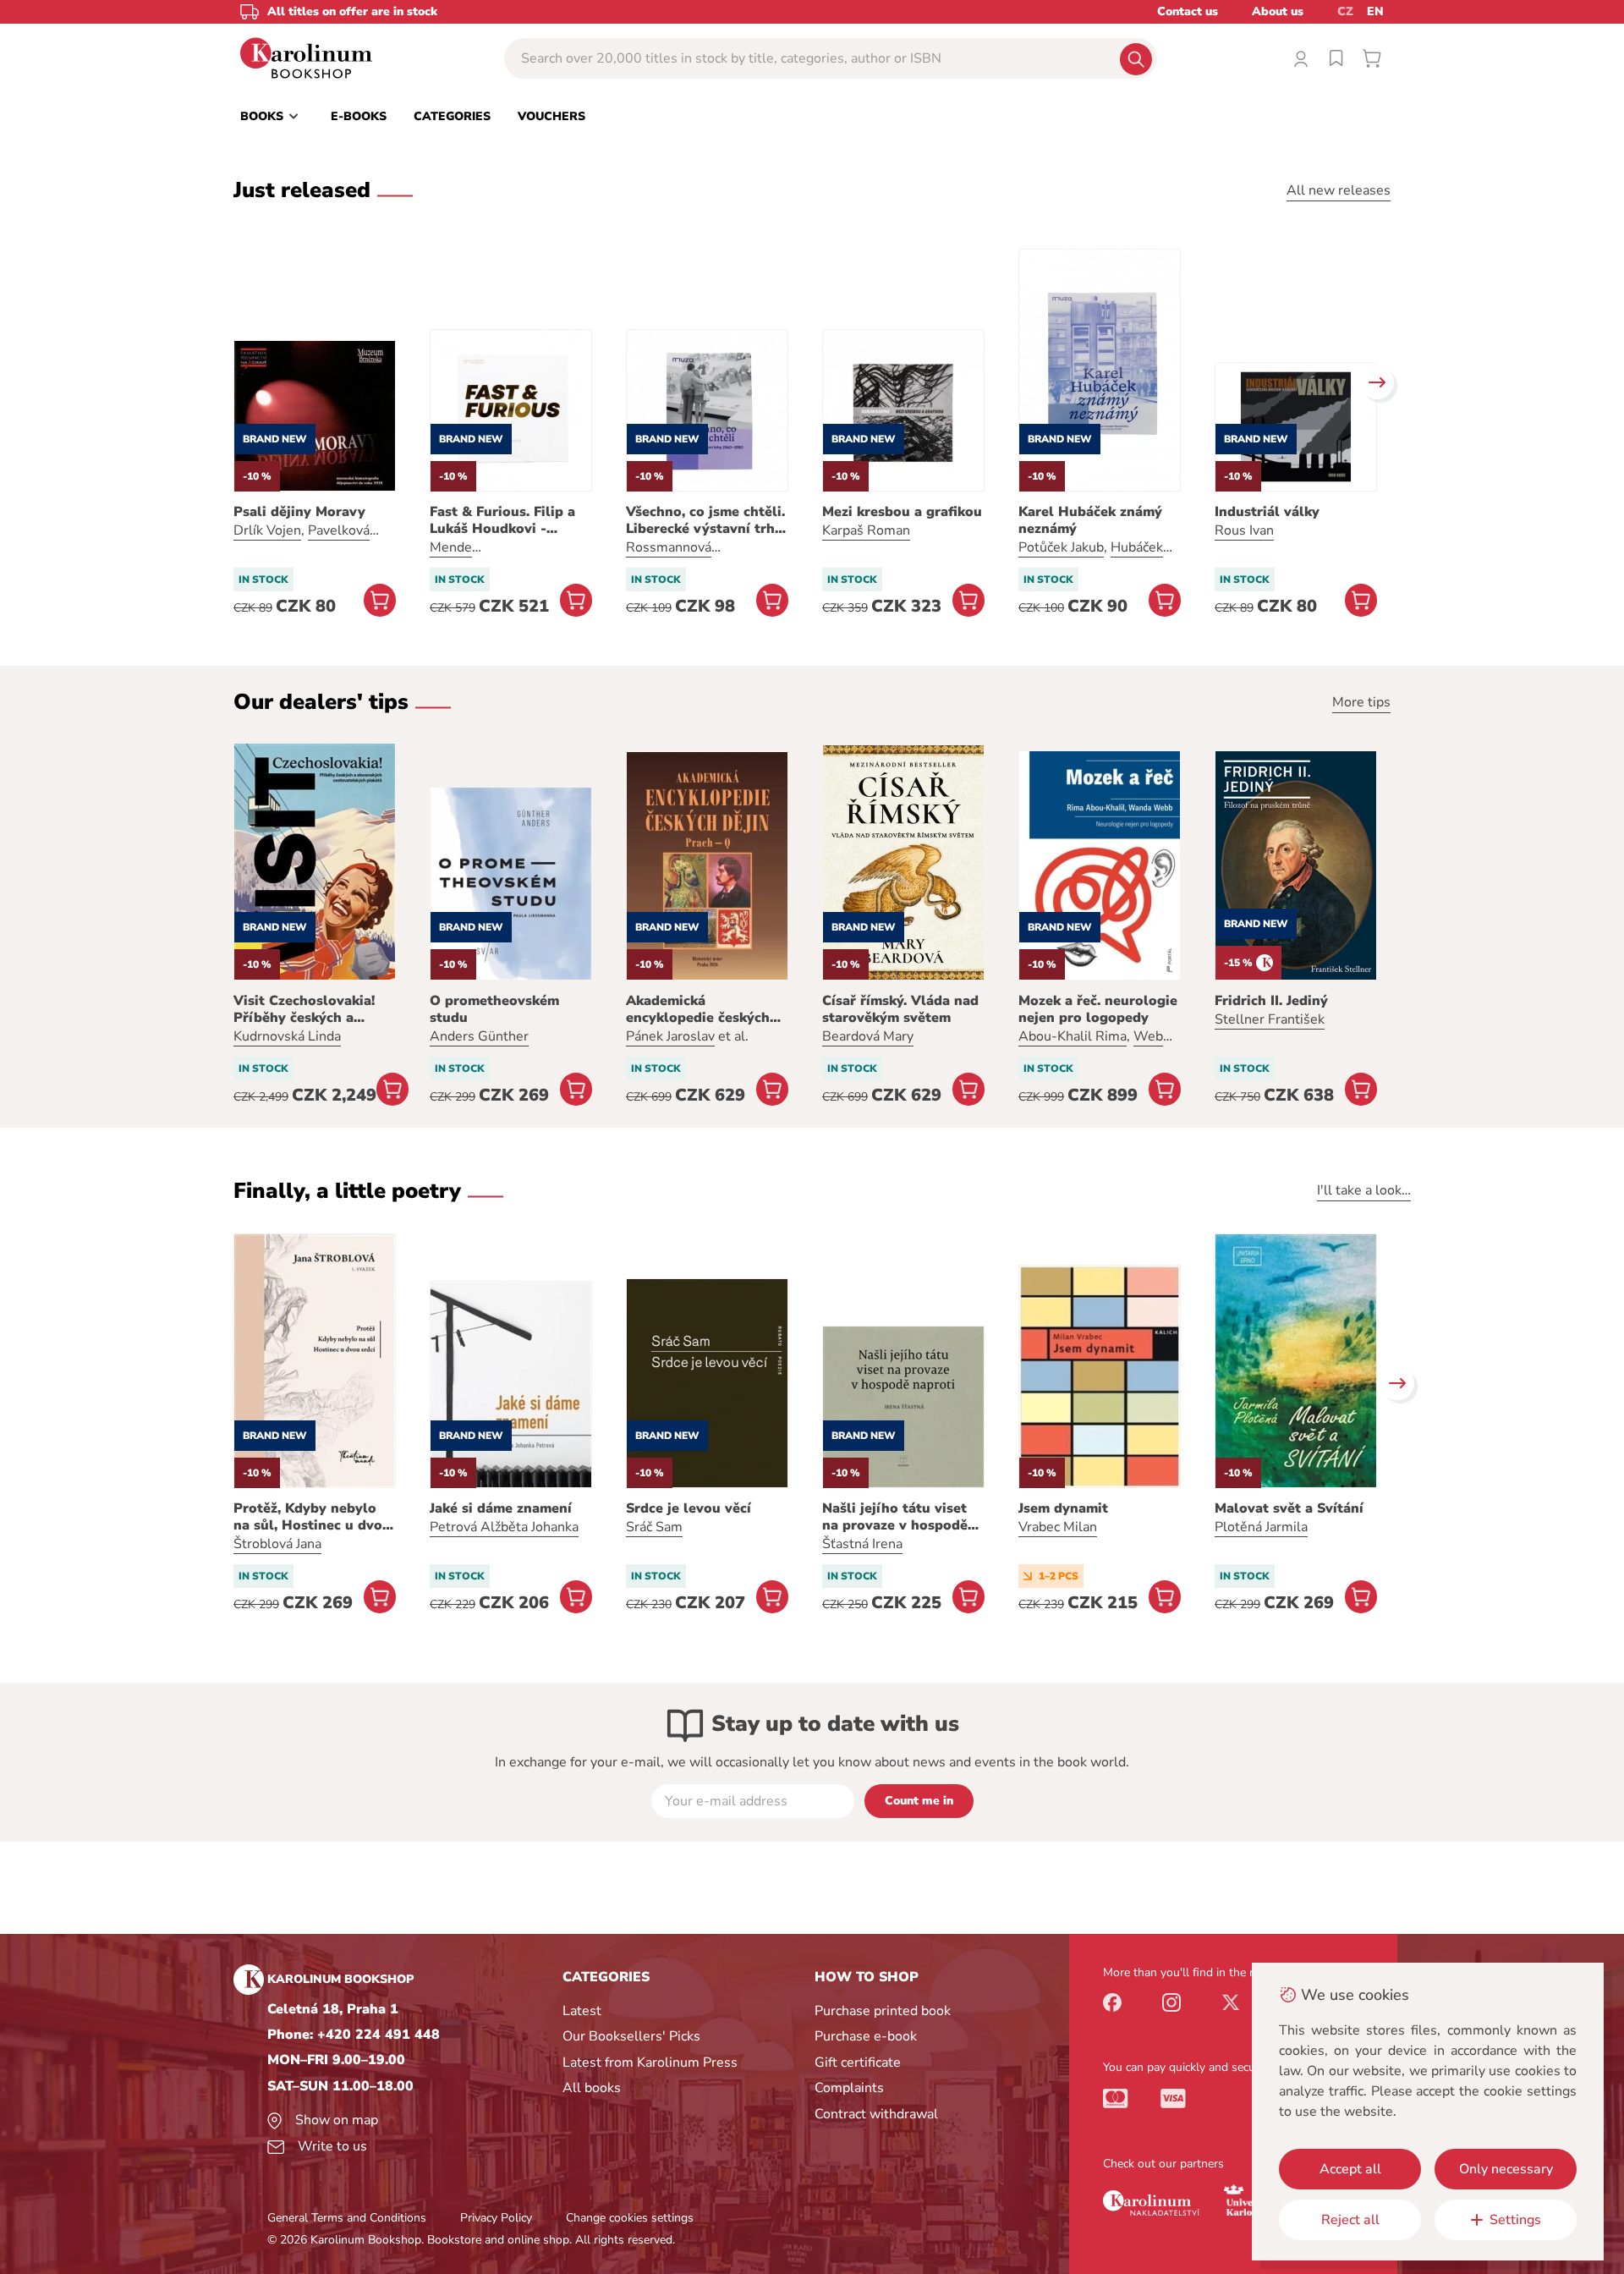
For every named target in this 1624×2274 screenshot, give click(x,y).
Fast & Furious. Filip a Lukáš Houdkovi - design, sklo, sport (502, 520)
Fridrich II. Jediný (1271, 1001)
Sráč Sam (654, 1527)
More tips (1361, 702)
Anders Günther (479, 1036)
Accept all (1350, 2169)
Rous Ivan (1244, 530)
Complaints (849, 2088)
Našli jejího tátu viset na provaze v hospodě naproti (895, 1517)
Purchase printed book (883, 2011)
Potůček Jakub (1061, 547)
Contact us (1188, 11)
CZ (1345, 11)
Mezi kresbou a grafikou (902, 512)
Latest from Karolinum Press (650, 2063)
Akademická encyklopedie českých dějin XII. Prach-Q (698, 1009)
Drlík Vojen (267, 530)
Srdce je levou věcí (689, 1508)
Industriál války (1267, 512)
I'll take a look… (1364, 1190)
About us (1278, 11)
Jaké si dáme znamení (501, 1508)
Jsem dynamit (1063, 1508)
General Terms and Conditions (347, 2218)
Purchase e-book (866, 2036)
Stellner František (1270, 1019)
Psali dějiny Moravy (299, 512)
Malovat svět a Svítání (1289, 1508)
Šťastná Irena (862, 1544)
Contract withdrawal (876, 2114)
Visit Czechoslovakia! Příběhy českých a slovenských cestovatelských (304, 1009)
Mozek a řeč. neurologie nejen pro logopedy (1098, 1009)
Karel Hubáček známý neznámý (1090, 520)
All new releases (1339, 190)
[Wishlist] (1336, 58)
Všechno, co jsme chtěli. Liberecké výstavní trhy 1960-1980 (705, 520)
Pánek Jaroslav (670, 1036)
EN (1375, 11)
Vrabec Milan (1058, 1527)
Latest (582, 2011)
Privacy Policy (496, 2218)
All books (592, 2088)
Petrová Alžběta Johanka (504, 1527)
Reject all (1350, 2220)
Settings (1515, 2220)
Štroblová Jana (277, 1544)
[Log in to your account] (1301, 58)
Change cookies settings (630, 2218)
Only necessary (1506, 2169)
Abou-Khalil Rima (1073, 1036)
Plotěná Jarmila (1261, 1527)
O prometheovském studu (494, 1009)
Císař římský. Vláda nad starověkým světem (900, 1009)
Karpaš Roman (866, 530)
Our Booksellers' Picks (631, 2036)
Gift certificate (858, 2063)
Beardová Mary (868, 1036)
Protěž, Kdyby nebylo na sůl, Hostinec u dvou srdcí (312, 1517)
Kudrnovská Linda (287, 1036)
